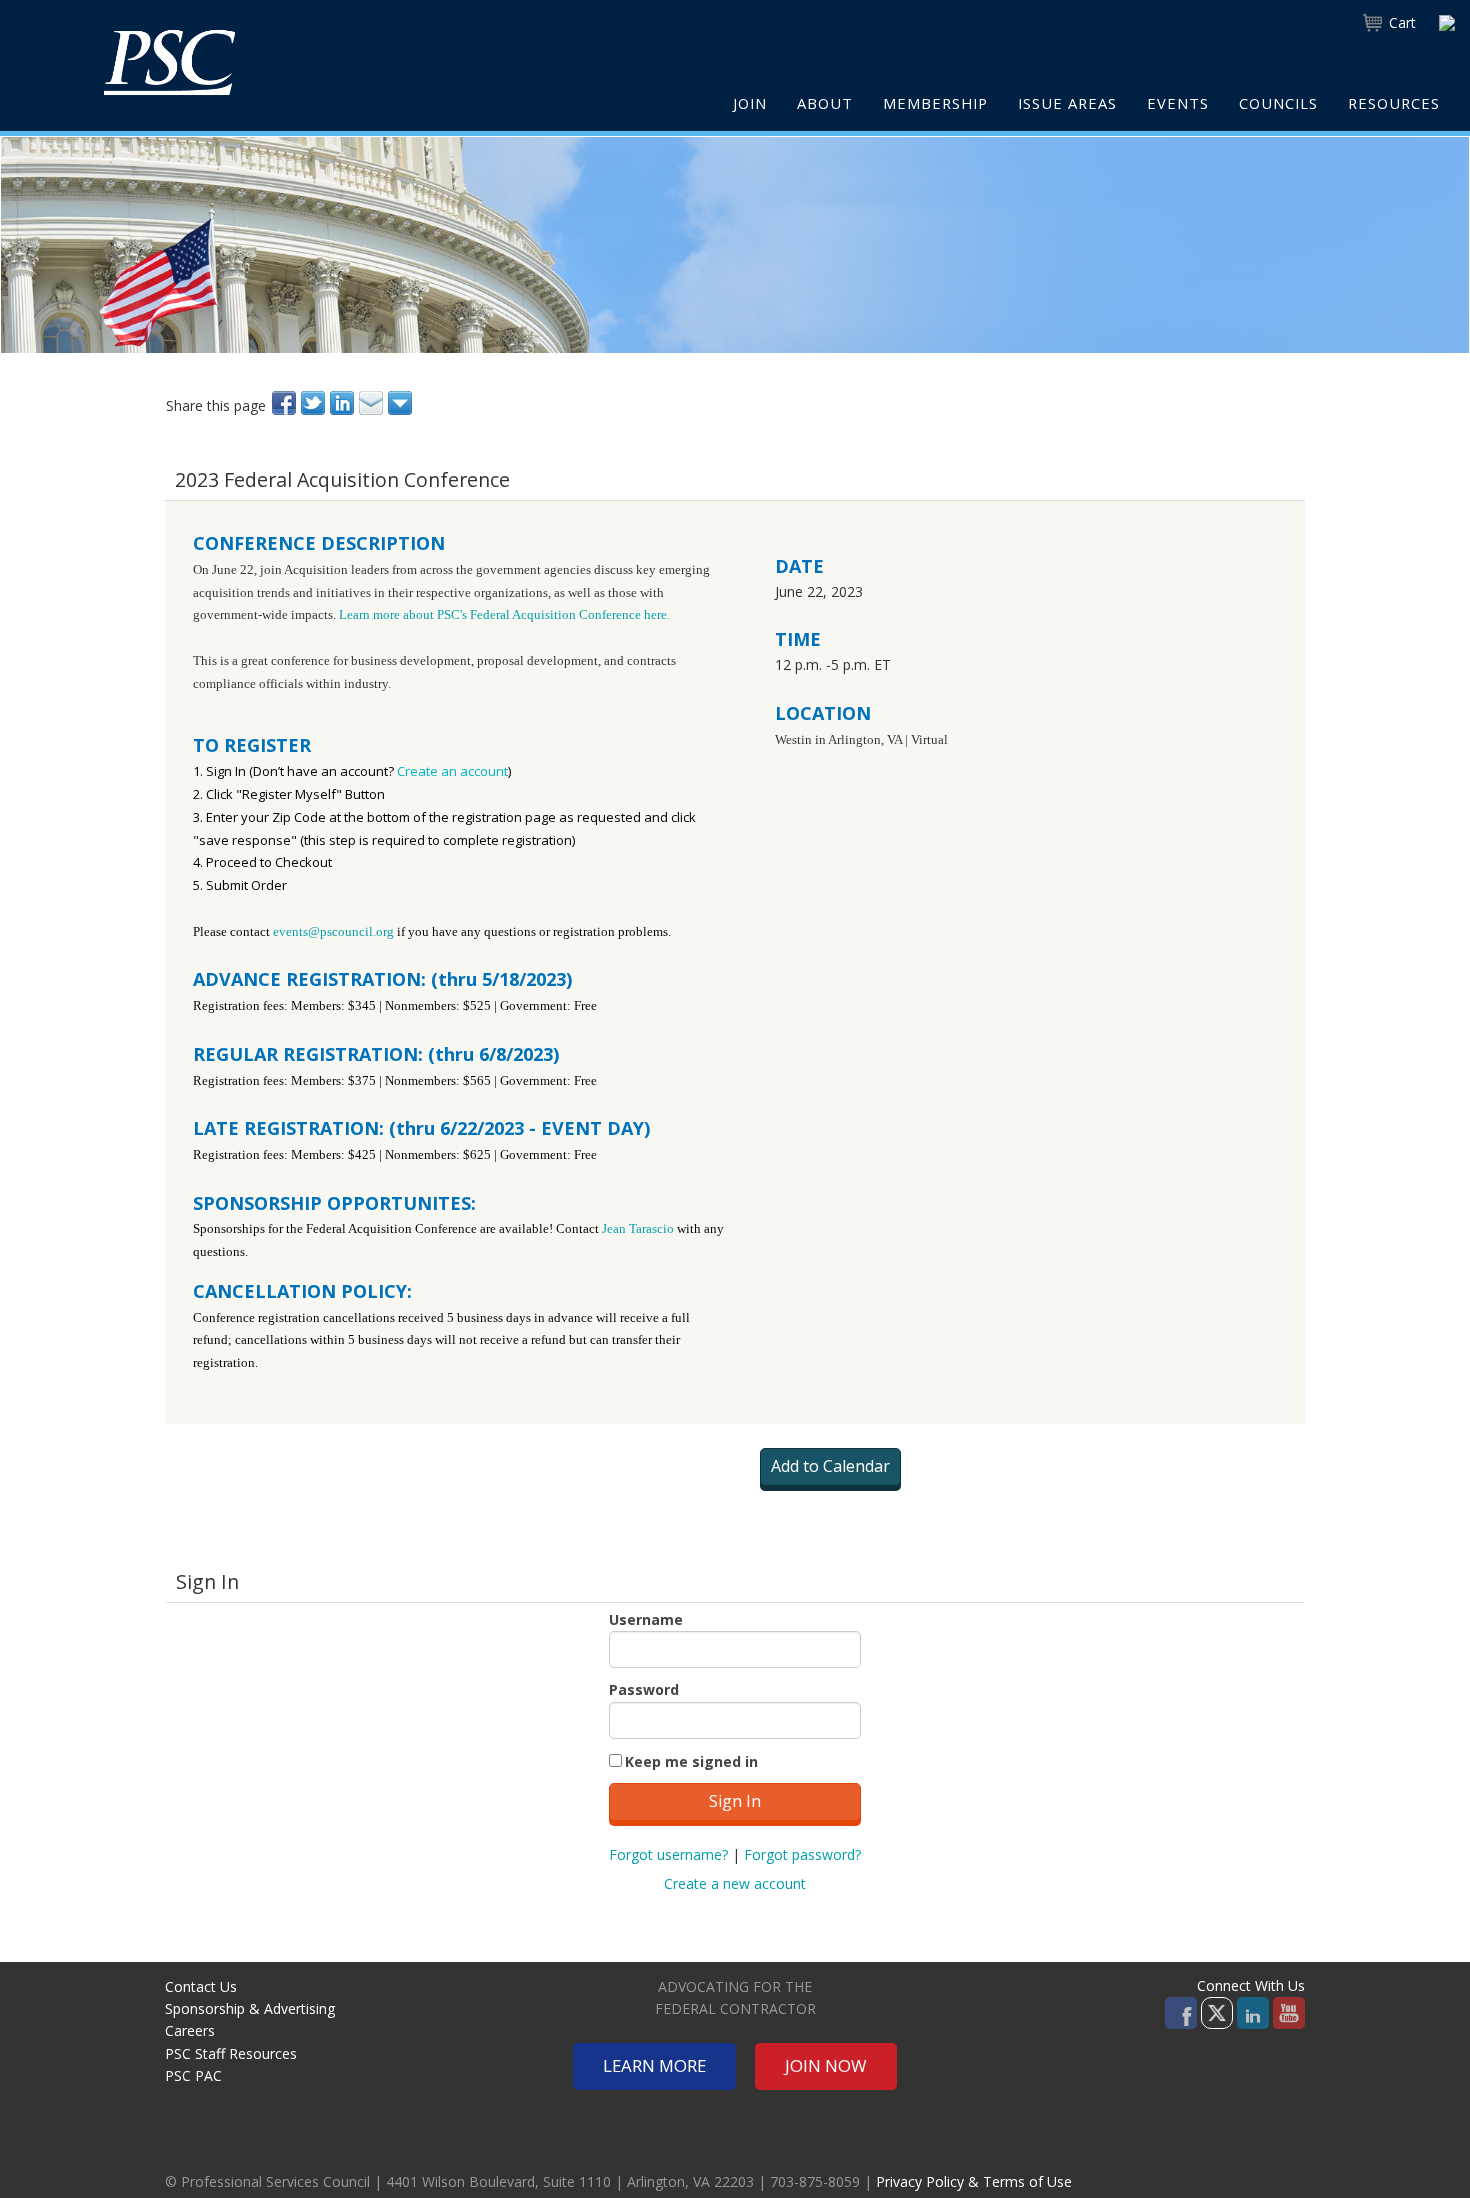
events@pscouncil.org (333, 931)
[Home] (169, 62)
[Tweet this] (314, 403)
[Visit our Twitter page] (1217, 2011)
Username (646, 1619)
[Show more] (401, 403)
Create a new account (735, 1883)
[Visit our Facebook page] (1181, 2011)
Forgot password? (802, 1854)
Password (644, 1689)
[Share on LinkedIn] (343, 403)
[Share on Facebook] (285, 403)
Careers (190, 2030)
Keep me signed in (691, 1761)
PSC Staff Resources (231, 2053)
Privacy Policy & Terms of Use (974, 2181)
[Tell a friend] (372, 403)
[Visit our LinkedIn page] (1253, 2011)
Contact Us (201, 1986)
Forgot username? (668, 1854)
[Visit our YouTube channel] (1289, 2011)
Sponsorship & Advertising (250, 2008)
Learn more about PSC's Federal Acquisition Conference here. (506, 614)
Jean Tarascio (638, 1228)
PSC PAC (193, 2075)
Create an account (452, 771)
